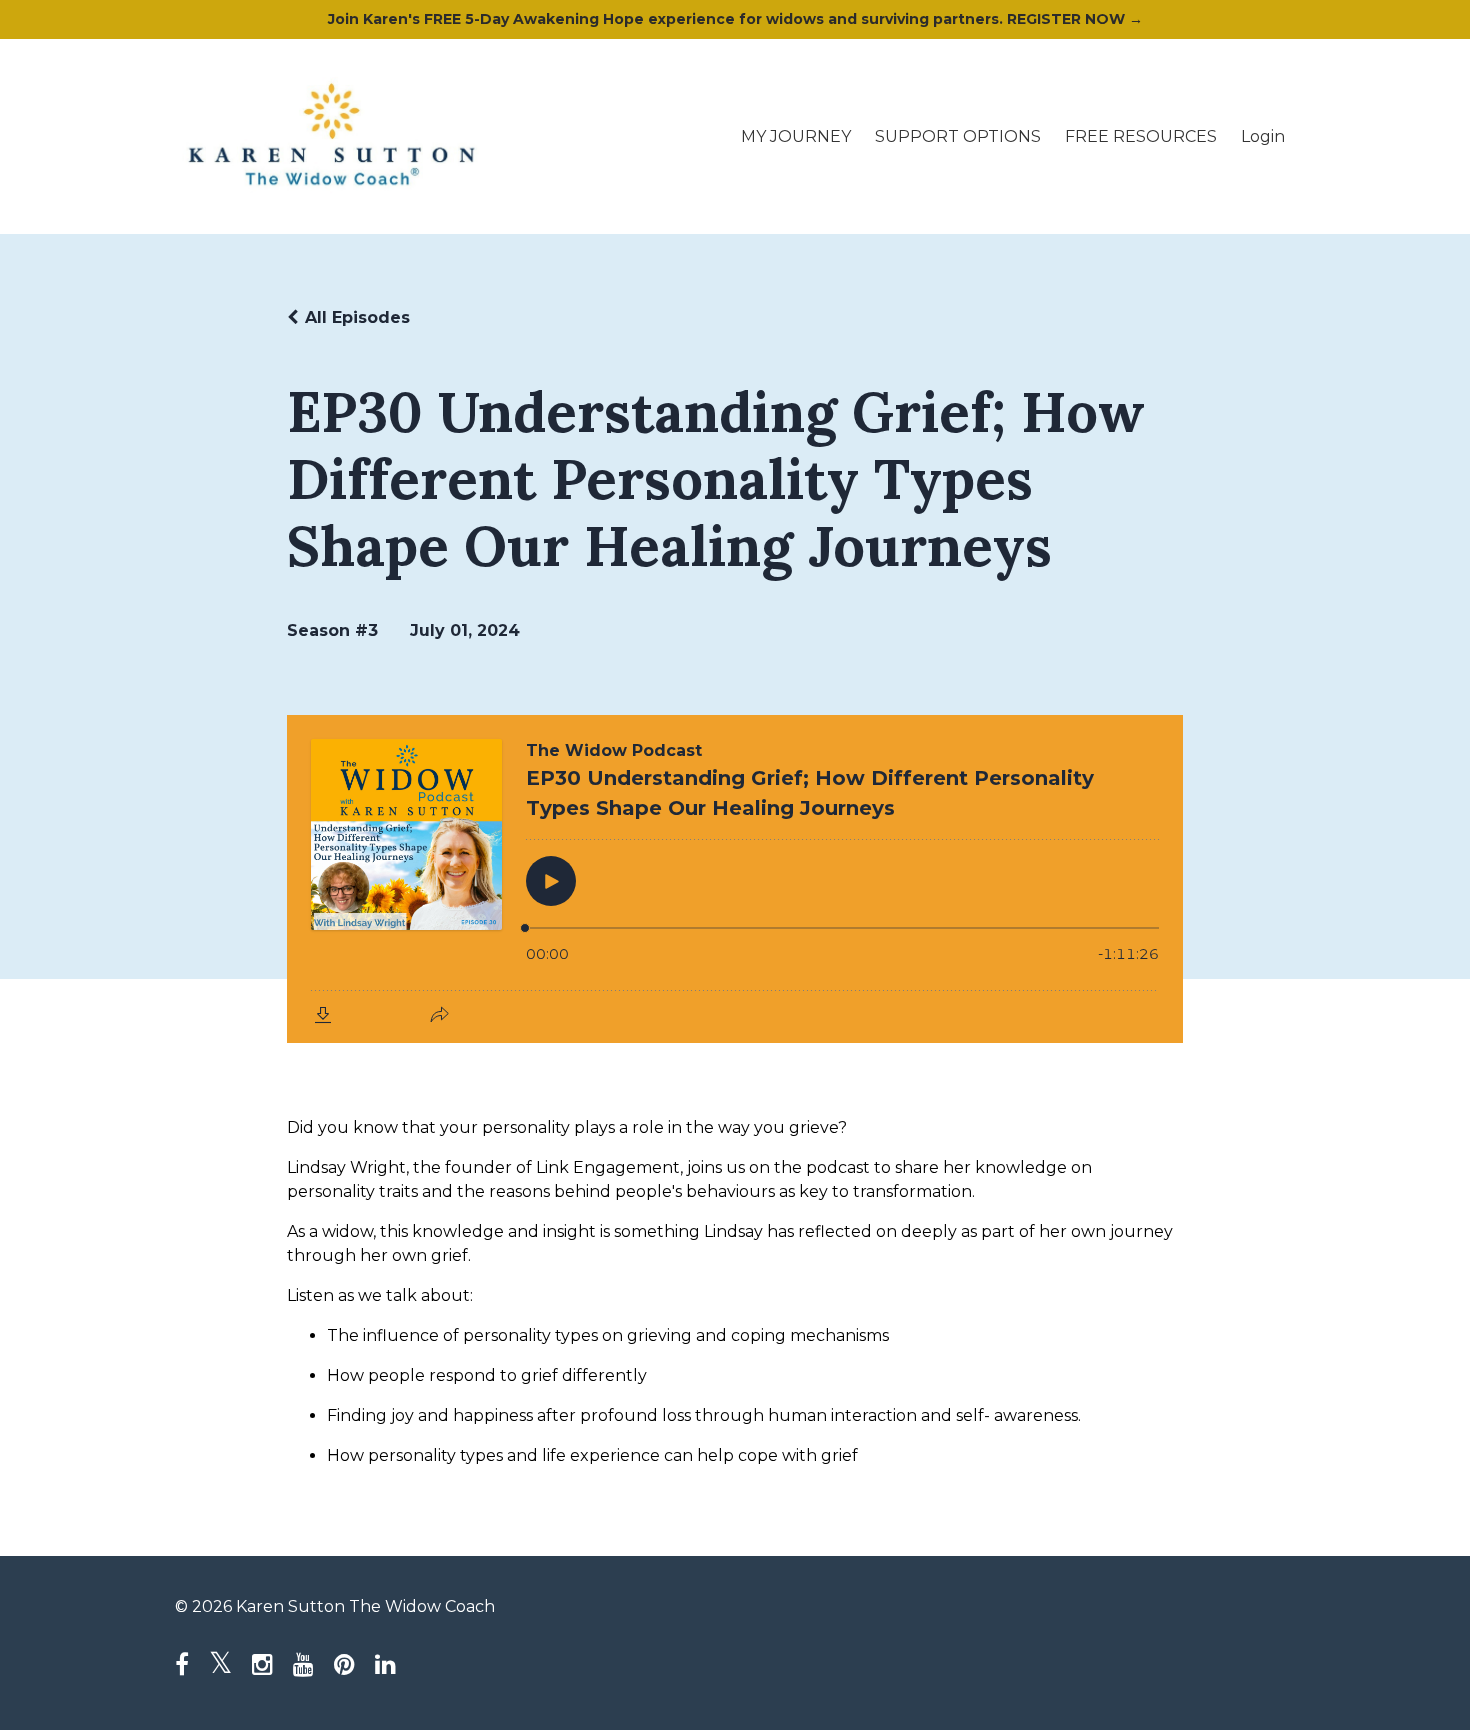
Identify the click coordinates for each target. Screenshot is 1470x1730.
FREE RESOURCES (1141, 136)
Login (1263, 136)
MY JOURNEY (796, 136)
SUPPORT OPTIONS (958, 136)
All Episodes (357, 317)
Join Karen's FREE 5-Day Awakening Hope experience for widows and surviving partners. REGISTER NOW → (735, 19)
